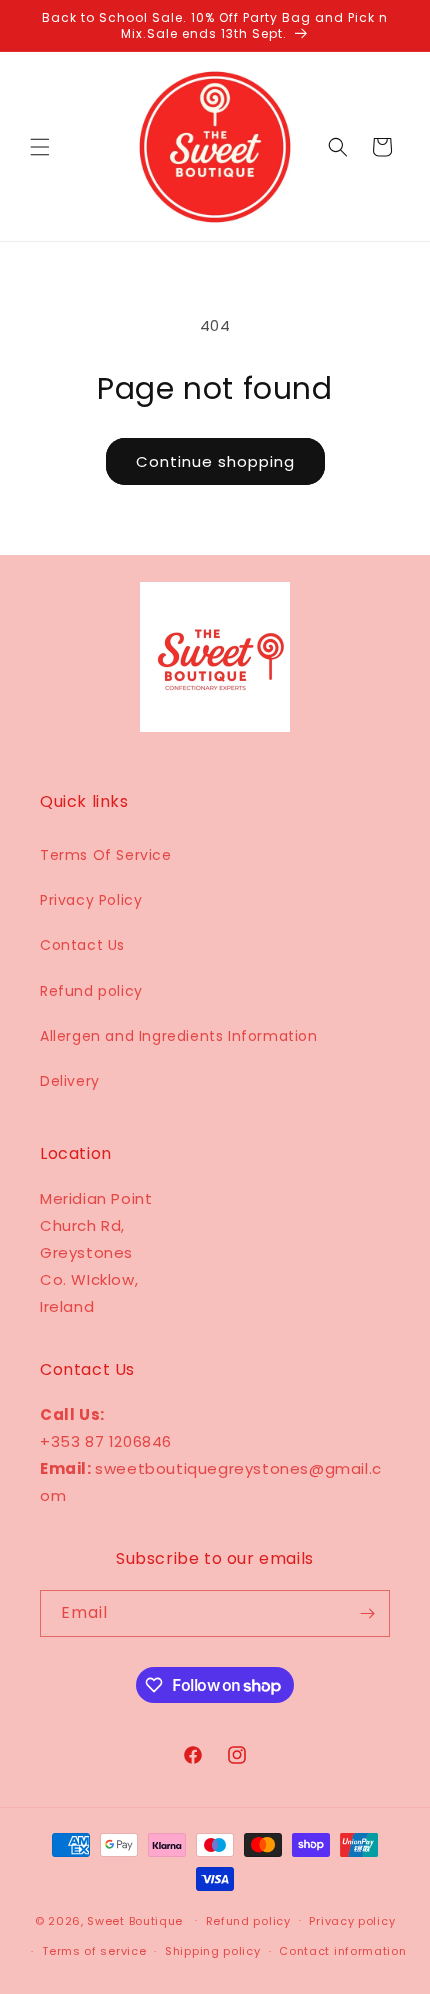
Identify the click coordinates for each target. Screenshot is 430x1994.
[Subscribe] (367, 1613)
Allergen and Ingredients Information (179, 1036)
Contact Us (82, 945)
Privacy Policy (91, 900)
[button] (40, 147)
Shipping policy (213, 1951)
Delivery (70, 1081)
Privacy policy (352, 1921)
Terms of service (94, 1951)
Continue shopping (215, 461)
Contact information (342, 1951)
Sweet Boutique (135, 1920)
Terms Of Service (106, 855)
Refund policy (91, 991)
